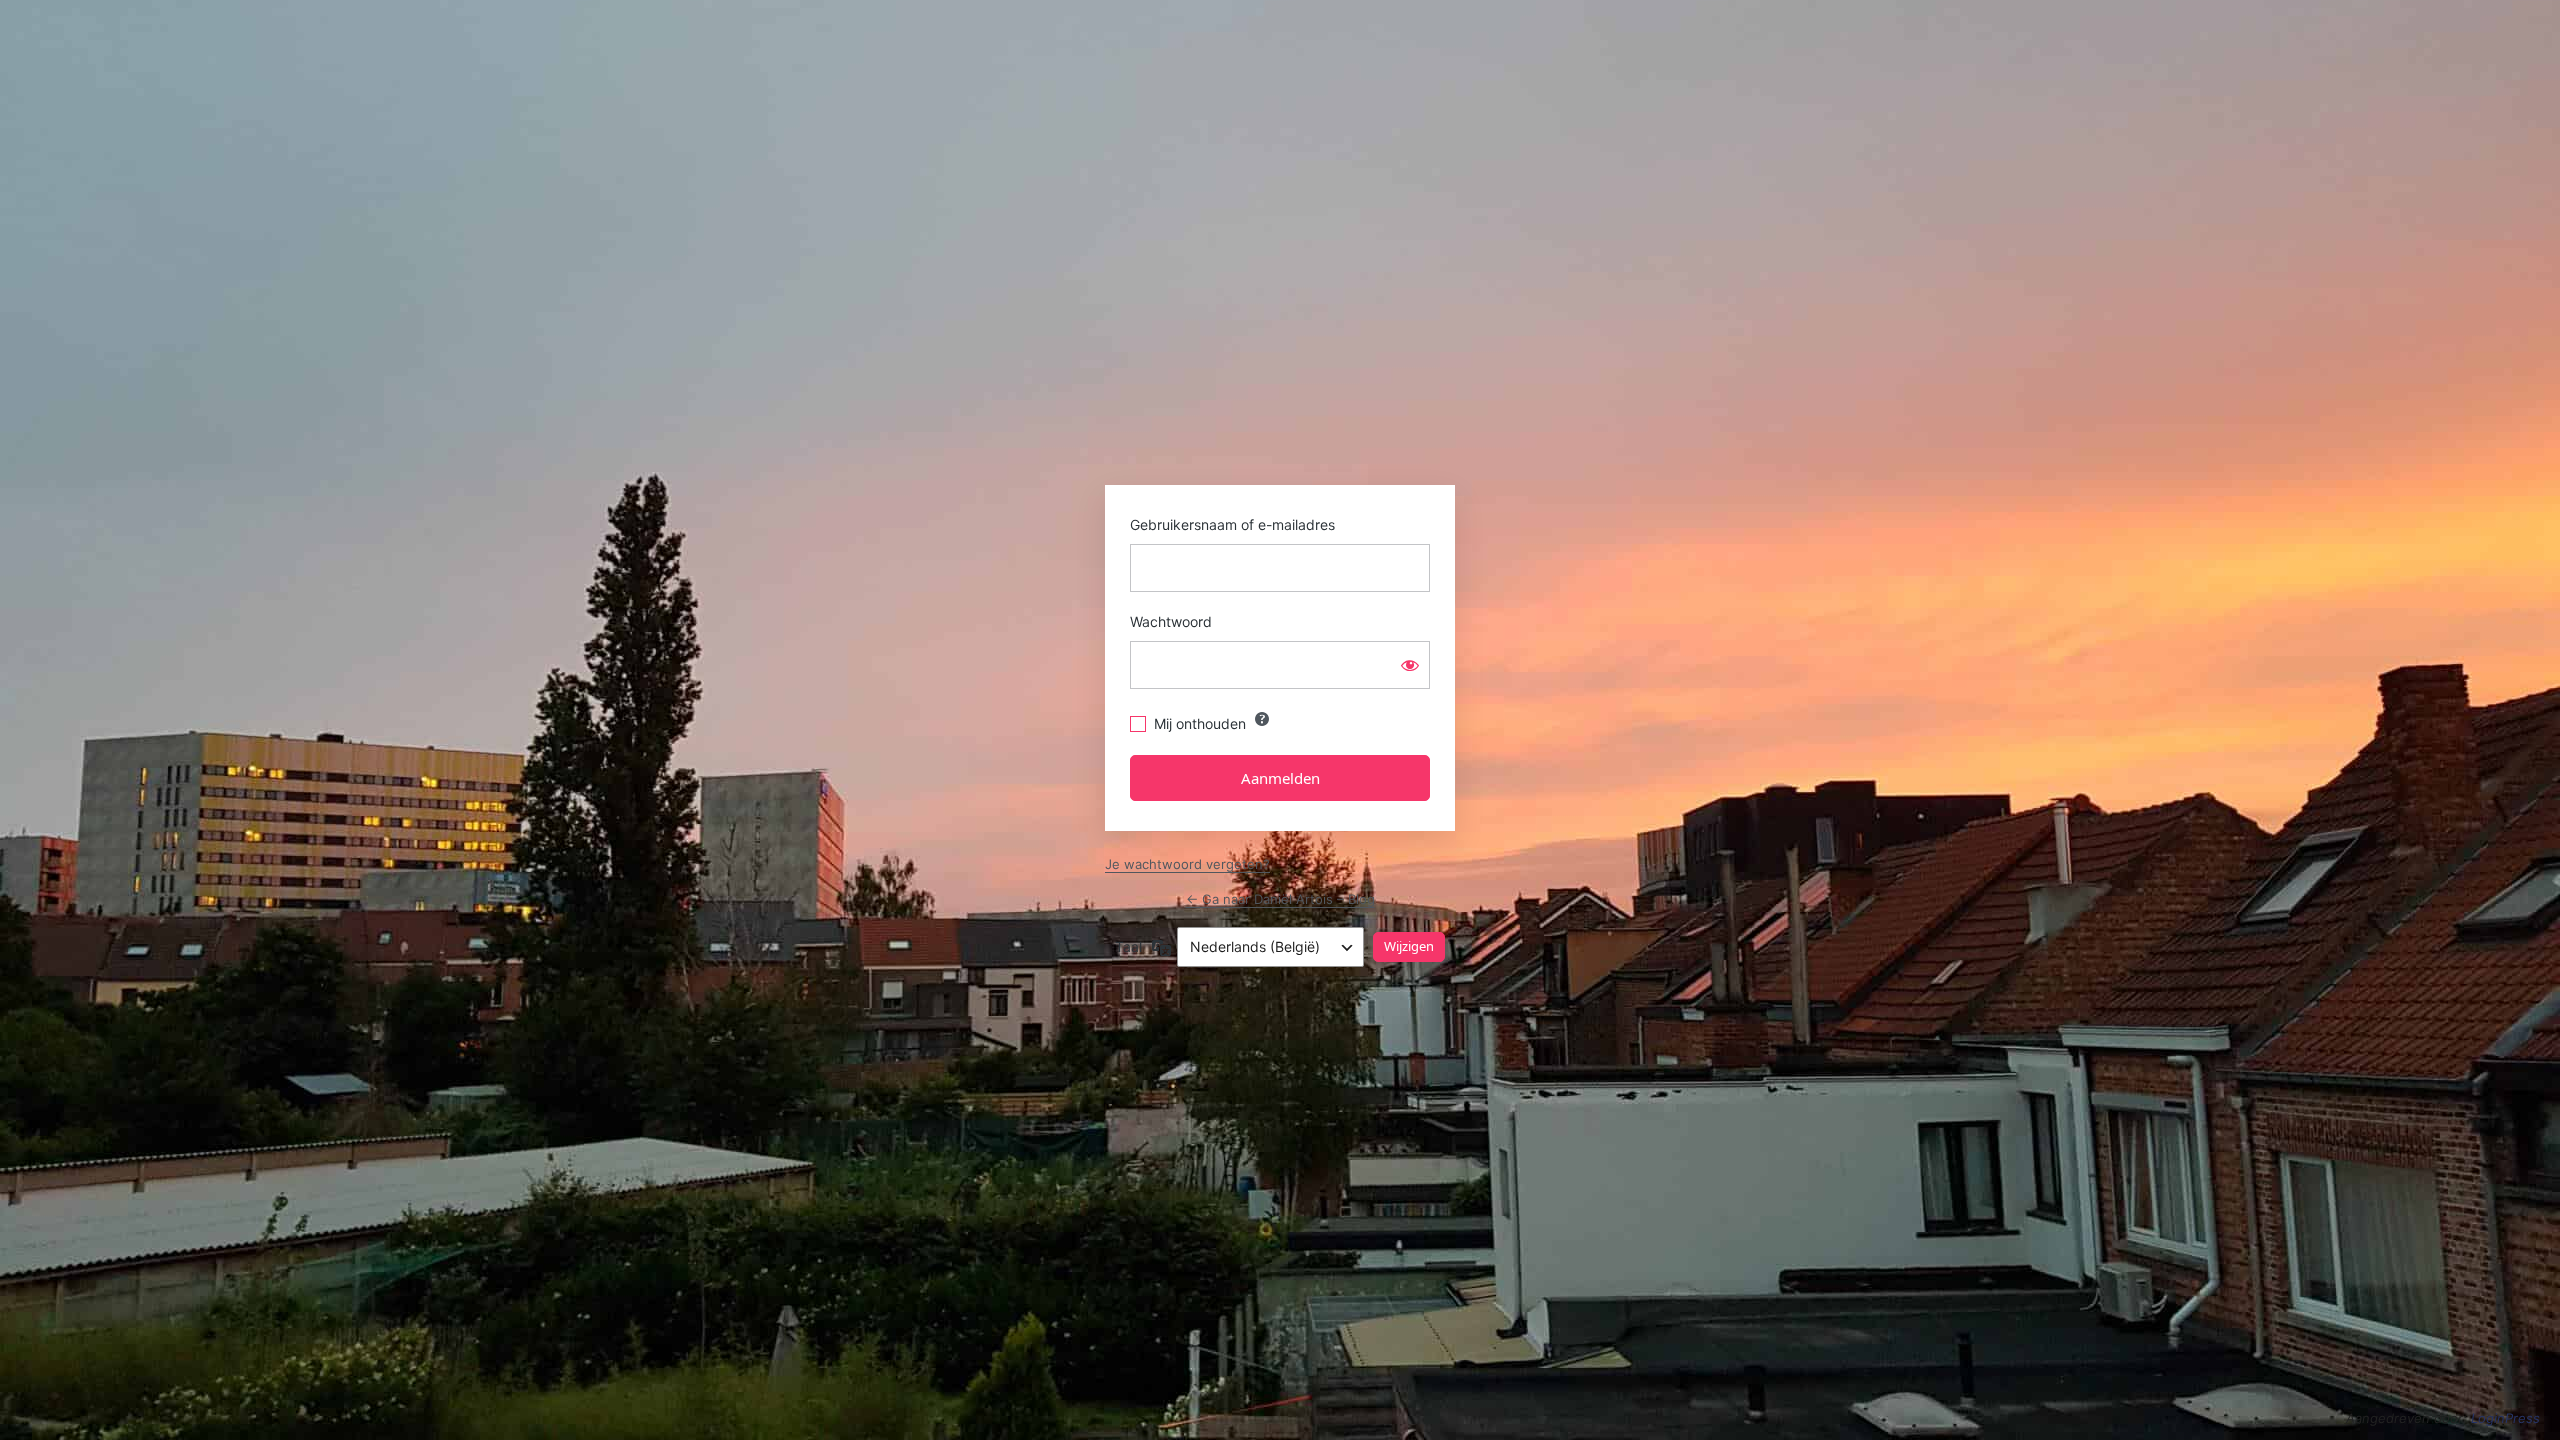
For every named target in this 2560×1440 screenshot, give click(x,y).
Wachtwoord (1171, 621)
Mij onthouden (1200, 723)
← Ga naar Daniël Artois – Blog (1280, 899)
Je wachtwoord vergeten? (1187, 864)
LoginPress (2505, 1418)
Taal (1128, 946)
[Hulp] (1262, 719)
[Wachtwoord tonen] (1410, 665)
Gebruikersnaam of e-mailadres (1232, 524)
